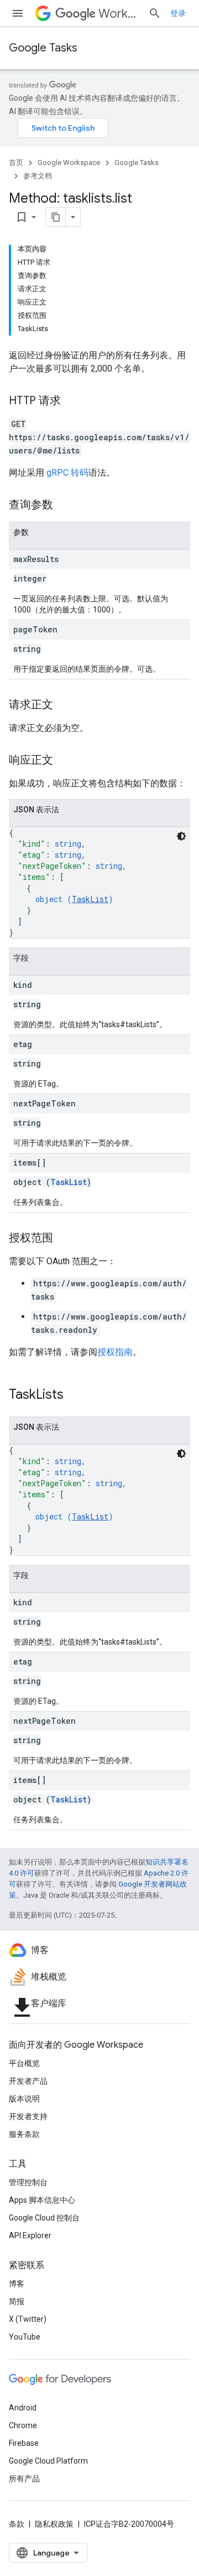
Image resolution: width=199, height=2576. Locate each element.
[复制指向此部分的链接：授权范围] (64, 1239)
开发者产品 (28, 2081)
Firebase (24, 2443)
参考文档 (38, 176)
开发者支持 (28, 2116)
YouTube (25, 2337)
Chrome (23, 2425)
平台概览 (24, 2063)
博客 (17, 2284)
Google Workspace (69, 163)
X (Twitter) (28, 2319)
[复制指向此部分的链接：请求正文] (64, 705)
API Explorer (30, 2235)
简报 (17, 2301)
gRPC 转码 (67, 473)
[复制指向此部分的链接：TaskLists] (75, 1395)
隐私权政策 (54, 2524)
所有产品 (24, 2479)
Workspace (119, 14)
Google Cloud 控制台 (44, 2218)
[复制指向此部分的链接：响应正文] (64, 761)
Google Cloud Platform (48, 2461)
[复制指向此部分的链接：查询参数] (64, 506)
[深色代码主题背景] (181, 836)
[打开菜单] (18, 13)
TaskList (90, 899)
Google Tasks (43, 48)
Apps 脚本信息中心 (42, 2200)
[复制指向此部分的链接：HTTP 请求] (72, 401)
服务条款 (24, 2134)
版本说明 (24, 2099)
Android (23, 2408)
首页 (16, 163)
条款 (17, 2524)
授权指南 (115, 1352)
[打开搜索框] (155, 13)
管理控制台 (28, 2182)
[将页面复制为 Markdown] (56, 217)
